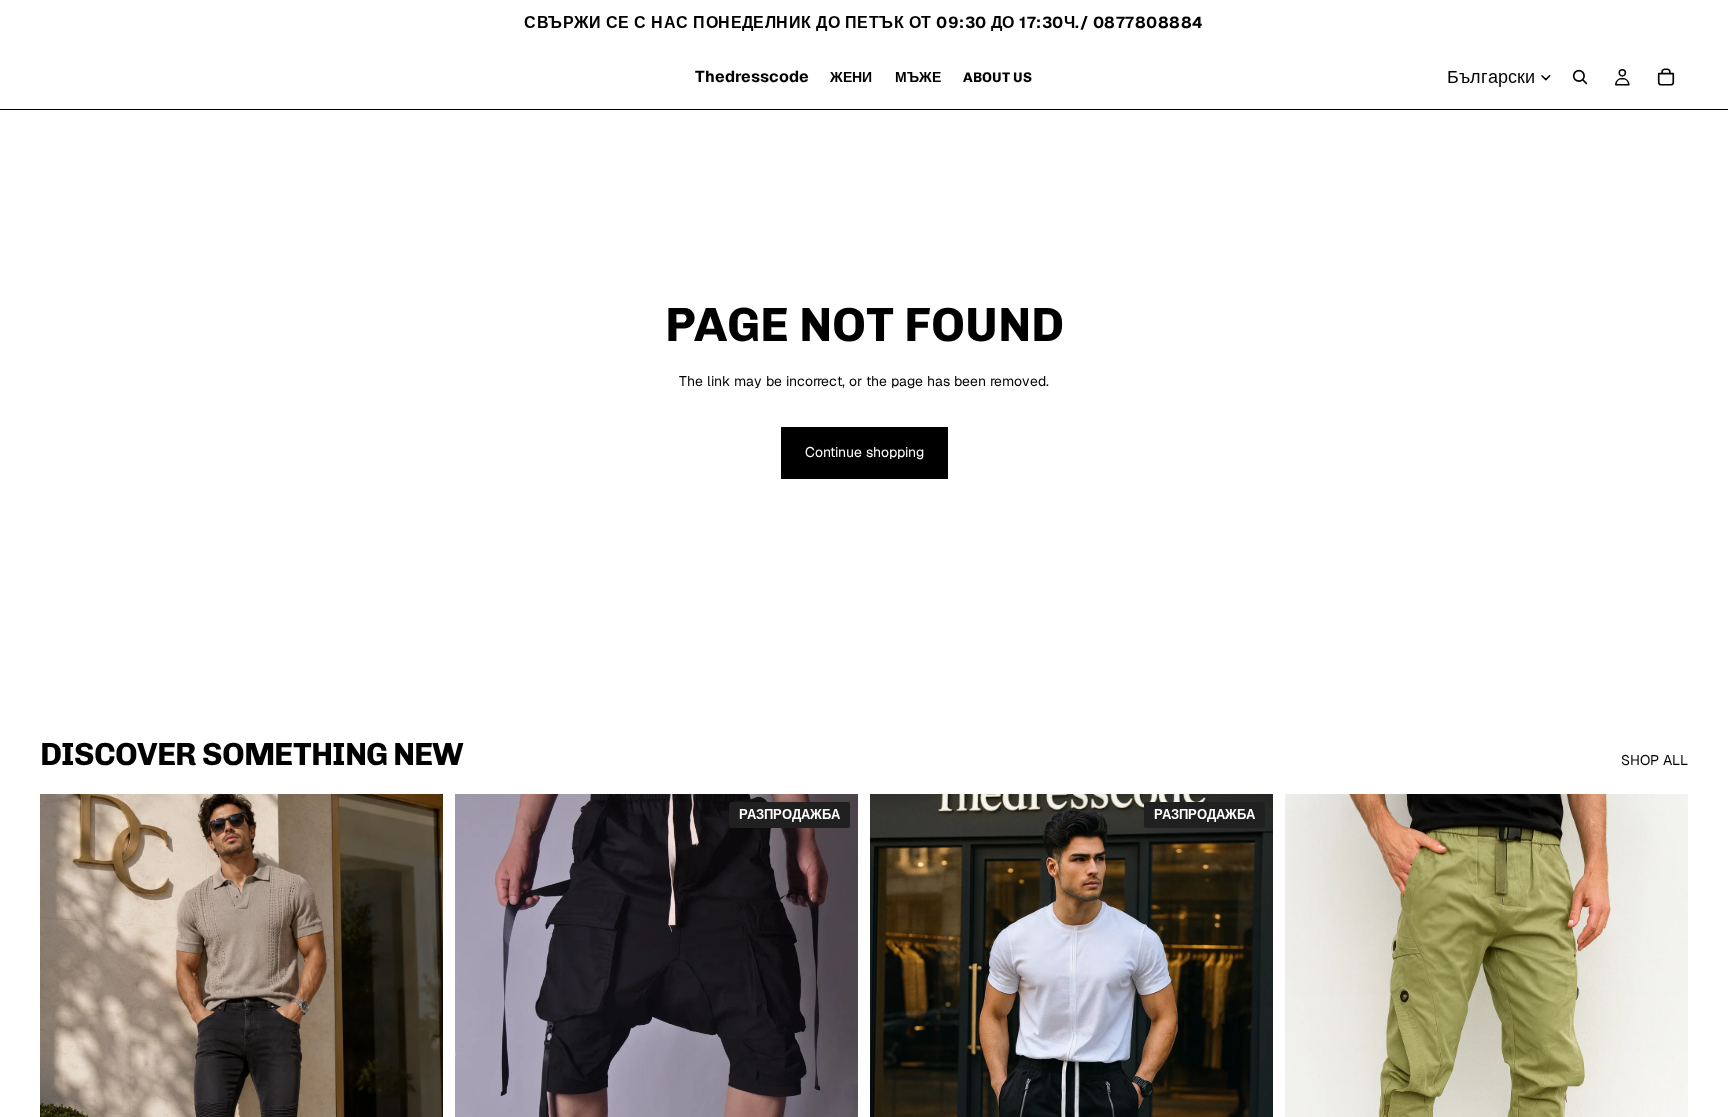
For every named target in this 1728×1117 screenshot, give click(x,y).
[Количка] (1666, 77)
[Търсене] (1580, 77)
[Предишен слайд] (70, 1046)
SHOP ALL (1654, 760)
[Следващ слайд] (413, 1046)
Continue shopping (864, 452)
